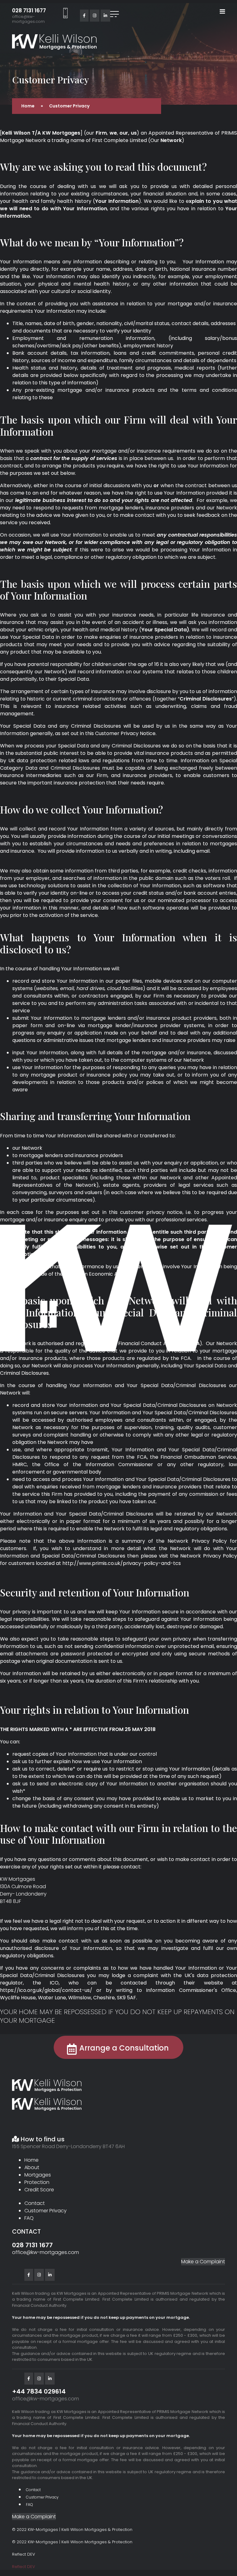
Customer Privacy (46, 2211)
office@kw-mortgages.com (28, 19)
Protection (37, 2182)
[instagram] (95, 16)
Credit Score (39, 2190)
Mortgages (38, 2175)
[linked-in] (105, 16)
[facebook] (84, 16)
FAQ (29, 2218)
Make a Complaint (203, 2262)
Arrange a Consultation (124, 2048)
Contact (35, 2203)
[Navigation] (222, 12)
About (32, 2167)
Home (31, 2160)
